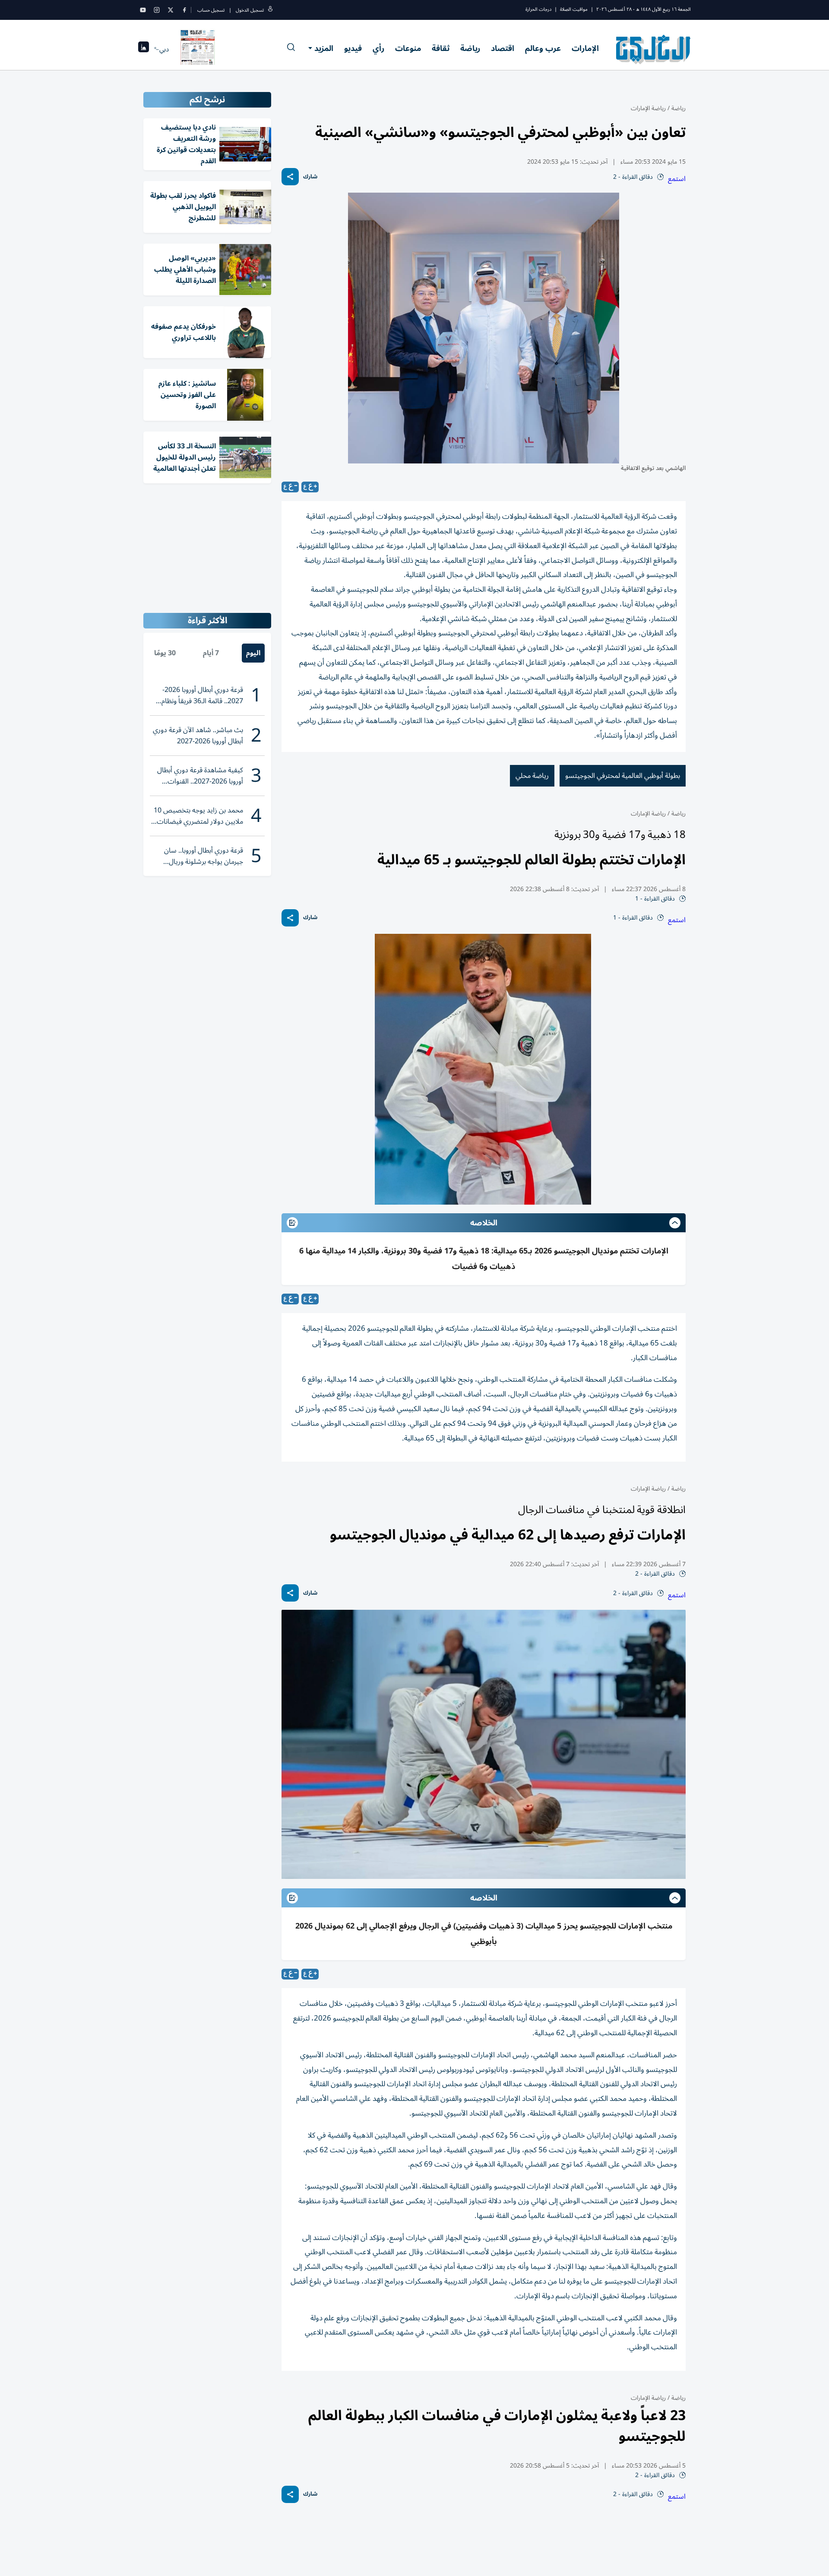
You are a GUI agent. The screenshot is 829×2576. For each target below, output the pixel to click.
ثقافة (441, 48)
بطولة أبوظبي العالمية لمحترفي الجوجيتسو (623, 776)
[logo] (653, 49)
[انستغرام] (157, 10)
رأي (378, 48)
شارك (310, 177)
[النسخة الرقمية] (198, 49)
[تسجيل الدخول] (270, 10)
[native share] (290, 177)
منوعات (408, 48)
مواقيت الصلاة (574, 9)
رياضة (470, 48)
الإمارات (585, 48)
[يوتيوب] (143, 10)
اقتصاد (503, 48)
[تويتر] (171, 10)
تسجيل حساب (211, 10)
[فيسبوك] (184, 10)
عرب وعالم (543, 48)
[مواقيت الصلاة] (144, 49)
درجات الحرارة (538, 9)
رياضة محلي (532, 776)
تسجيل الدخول (250, 10)
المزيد (324, 48)
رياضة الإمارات (648, 108)
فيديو (353, 48)
